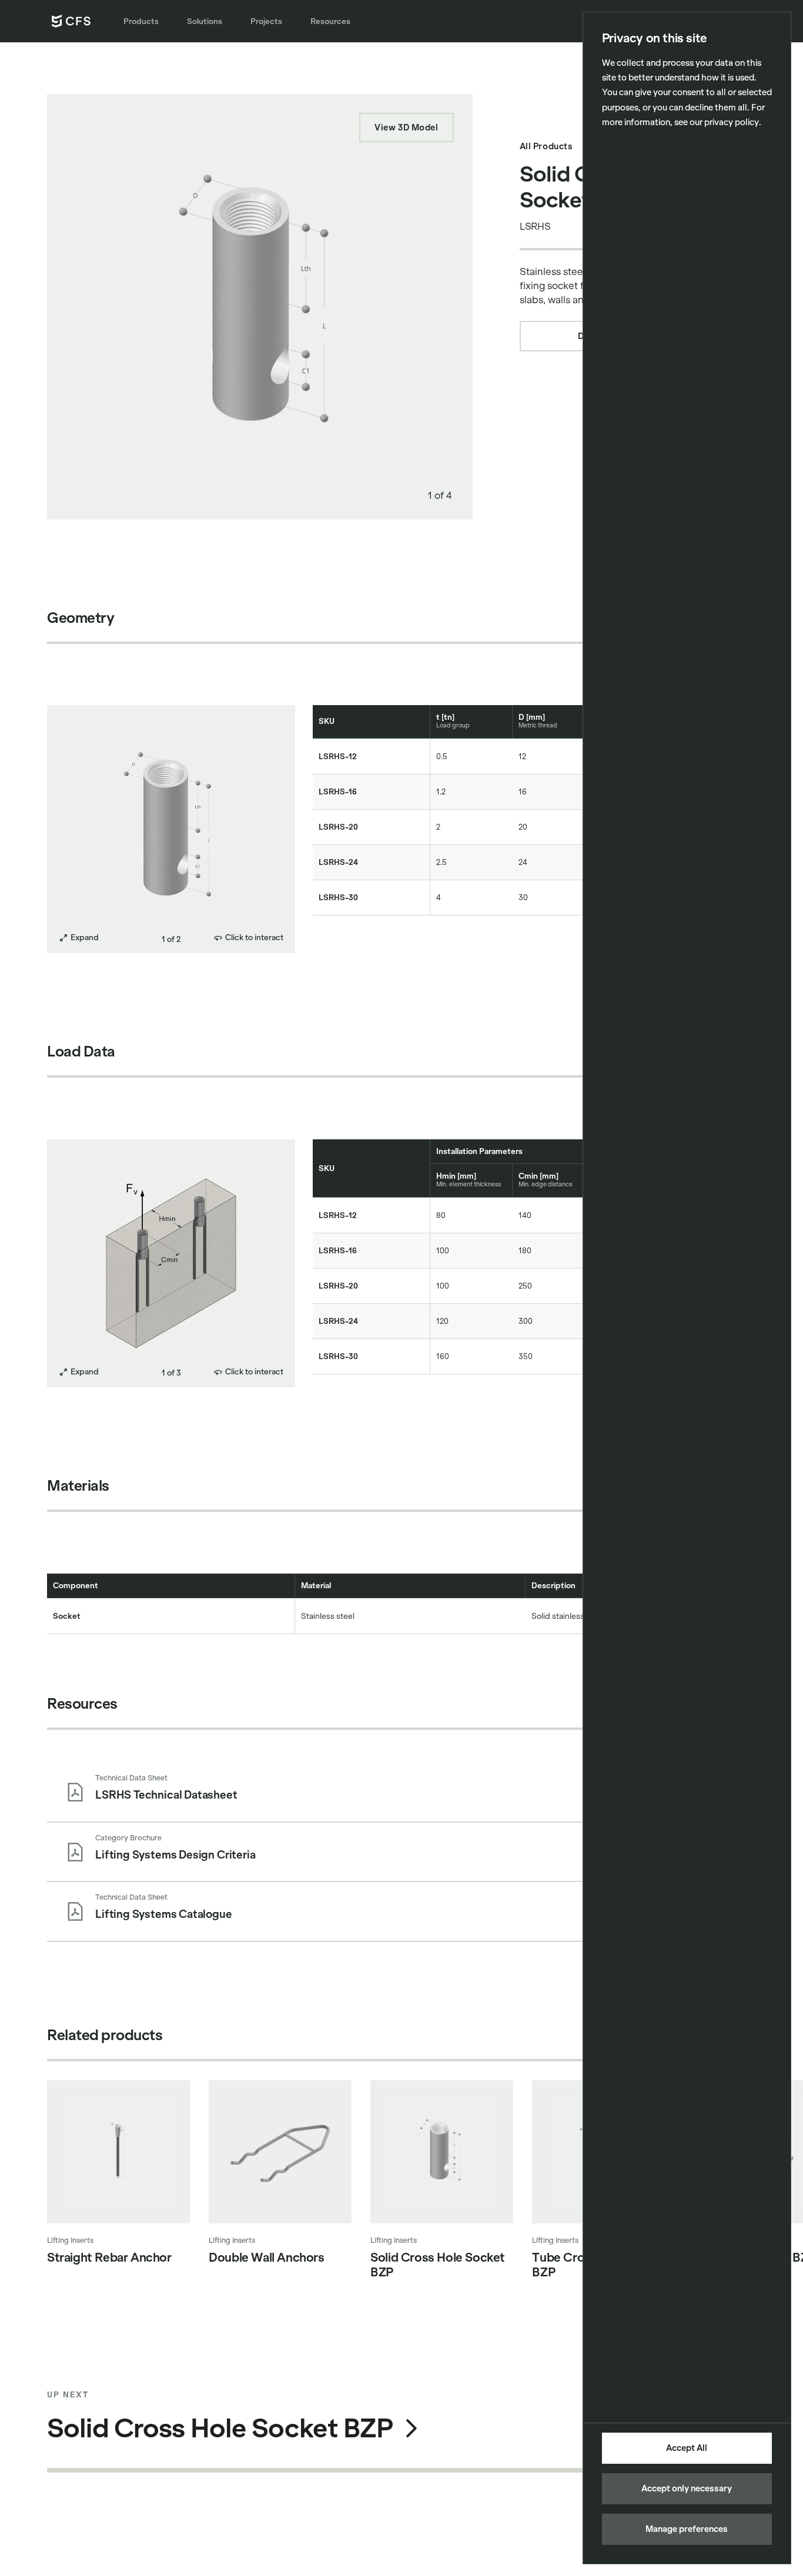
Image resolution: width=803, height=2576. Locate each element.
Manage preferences (687, 2529)
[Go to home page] (71, 21)
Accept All (687, 2448)
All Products (546, 146)
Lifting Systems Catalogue (164, 1914)
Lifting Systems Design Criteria (175, 1855)
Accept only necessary (687, 2488)
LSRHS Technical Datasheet (166, 1795)
